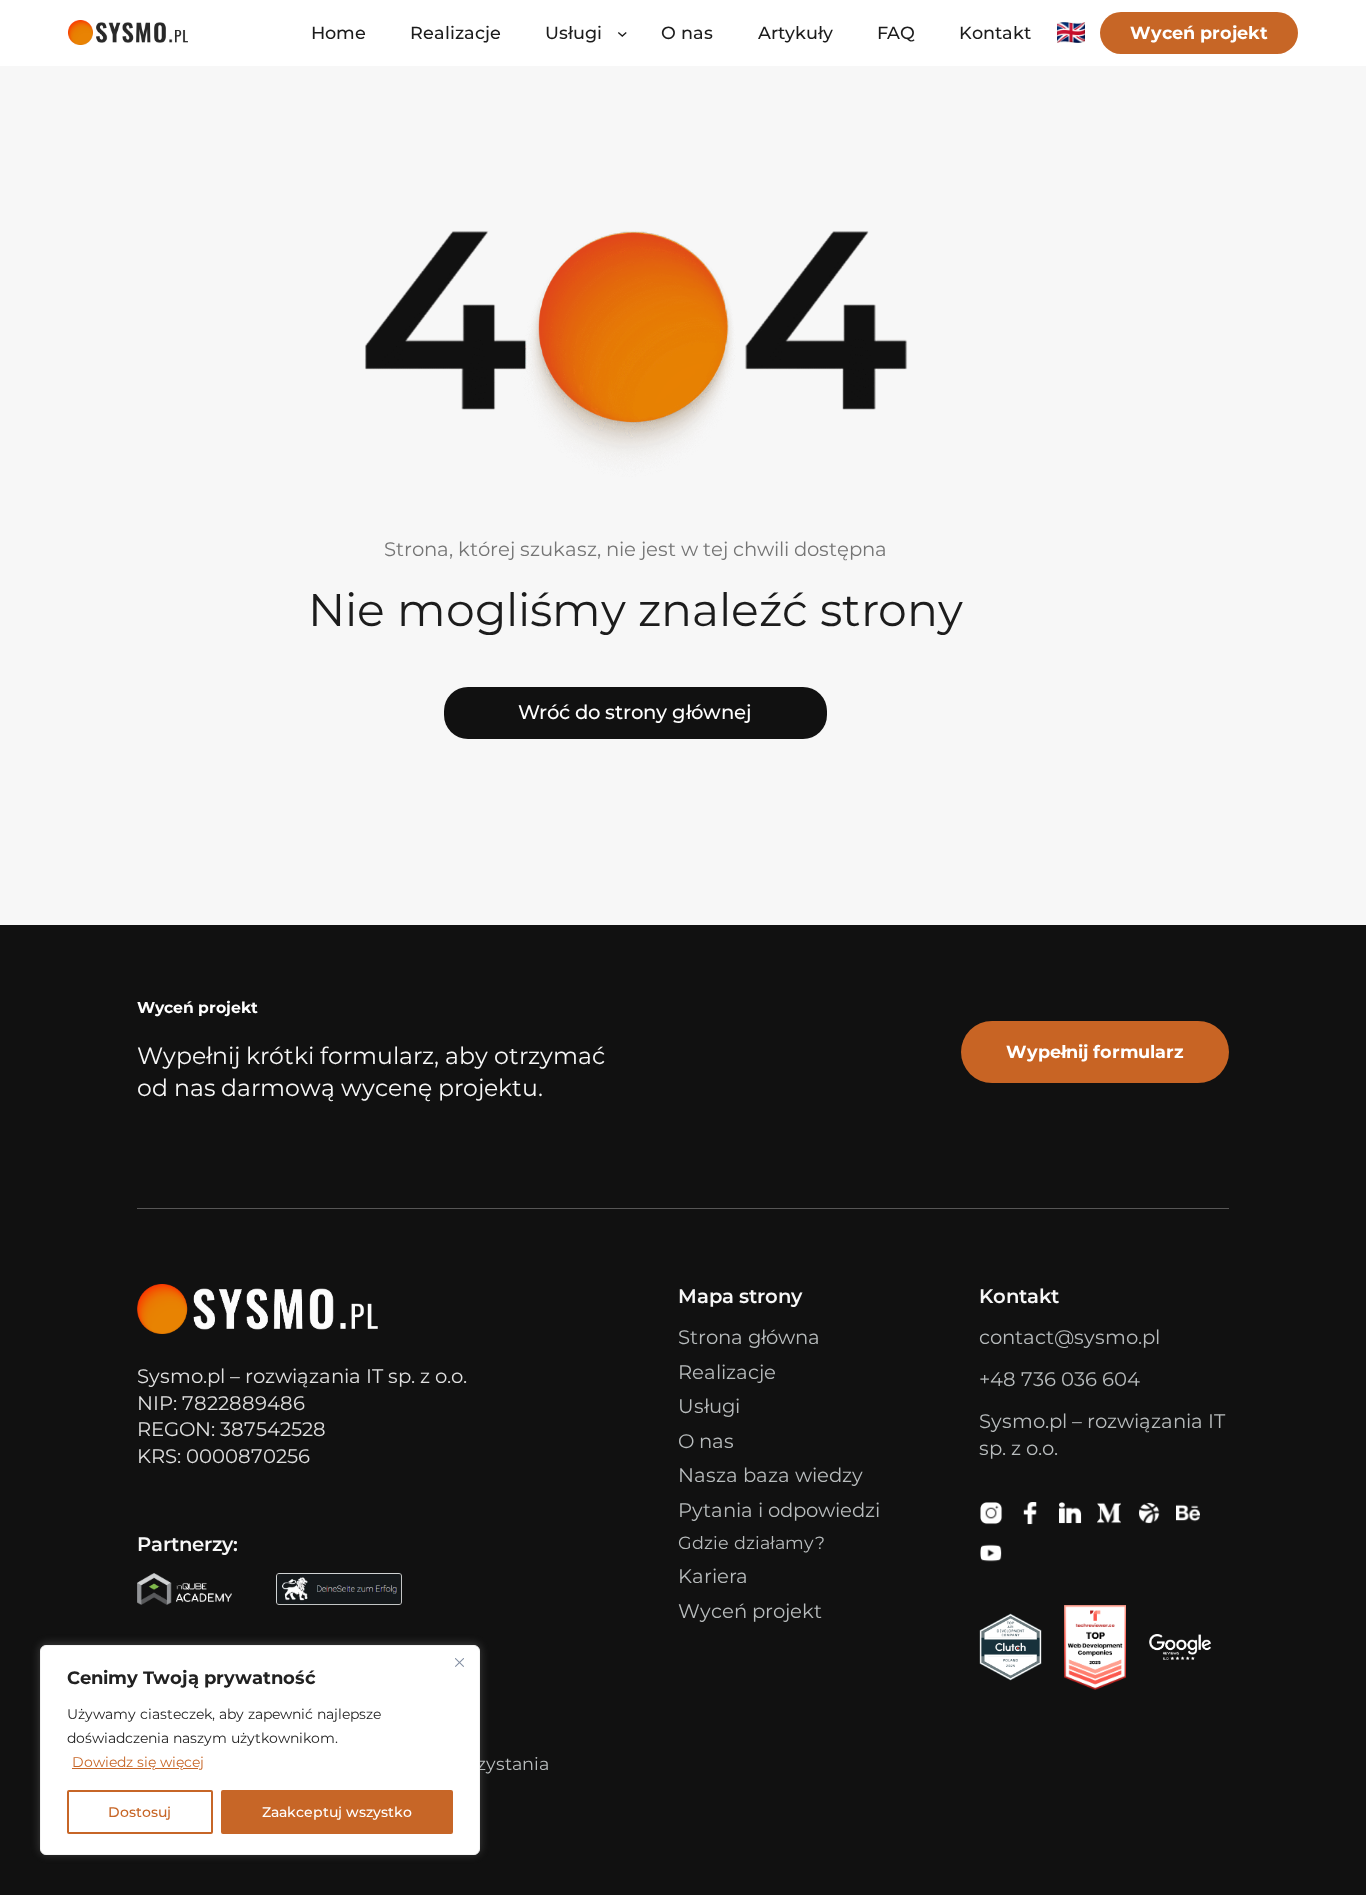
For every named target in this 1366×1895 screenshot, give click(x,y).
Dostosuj (139, 1812)
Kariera (713, 1576)
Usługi (709, 1406)
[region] (260, 1750)
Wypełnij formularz (1095, 1051)
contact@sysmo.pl (1069, 1337)
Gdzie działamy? (751, 1542)
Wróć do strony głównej (635, 712)
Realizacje (727, 1372)
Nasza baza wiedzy (770, 1475)
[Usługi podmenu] (622, 33)
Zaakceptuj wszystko (337, 1812)
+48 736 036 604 (1059, 1379)
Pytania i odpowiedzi (779, 1510)
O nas (706, 1441)
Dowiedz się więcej (138, 1762)
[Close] (459, 1662)
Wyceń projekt (1199, 32)
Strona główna (749, 1337)
